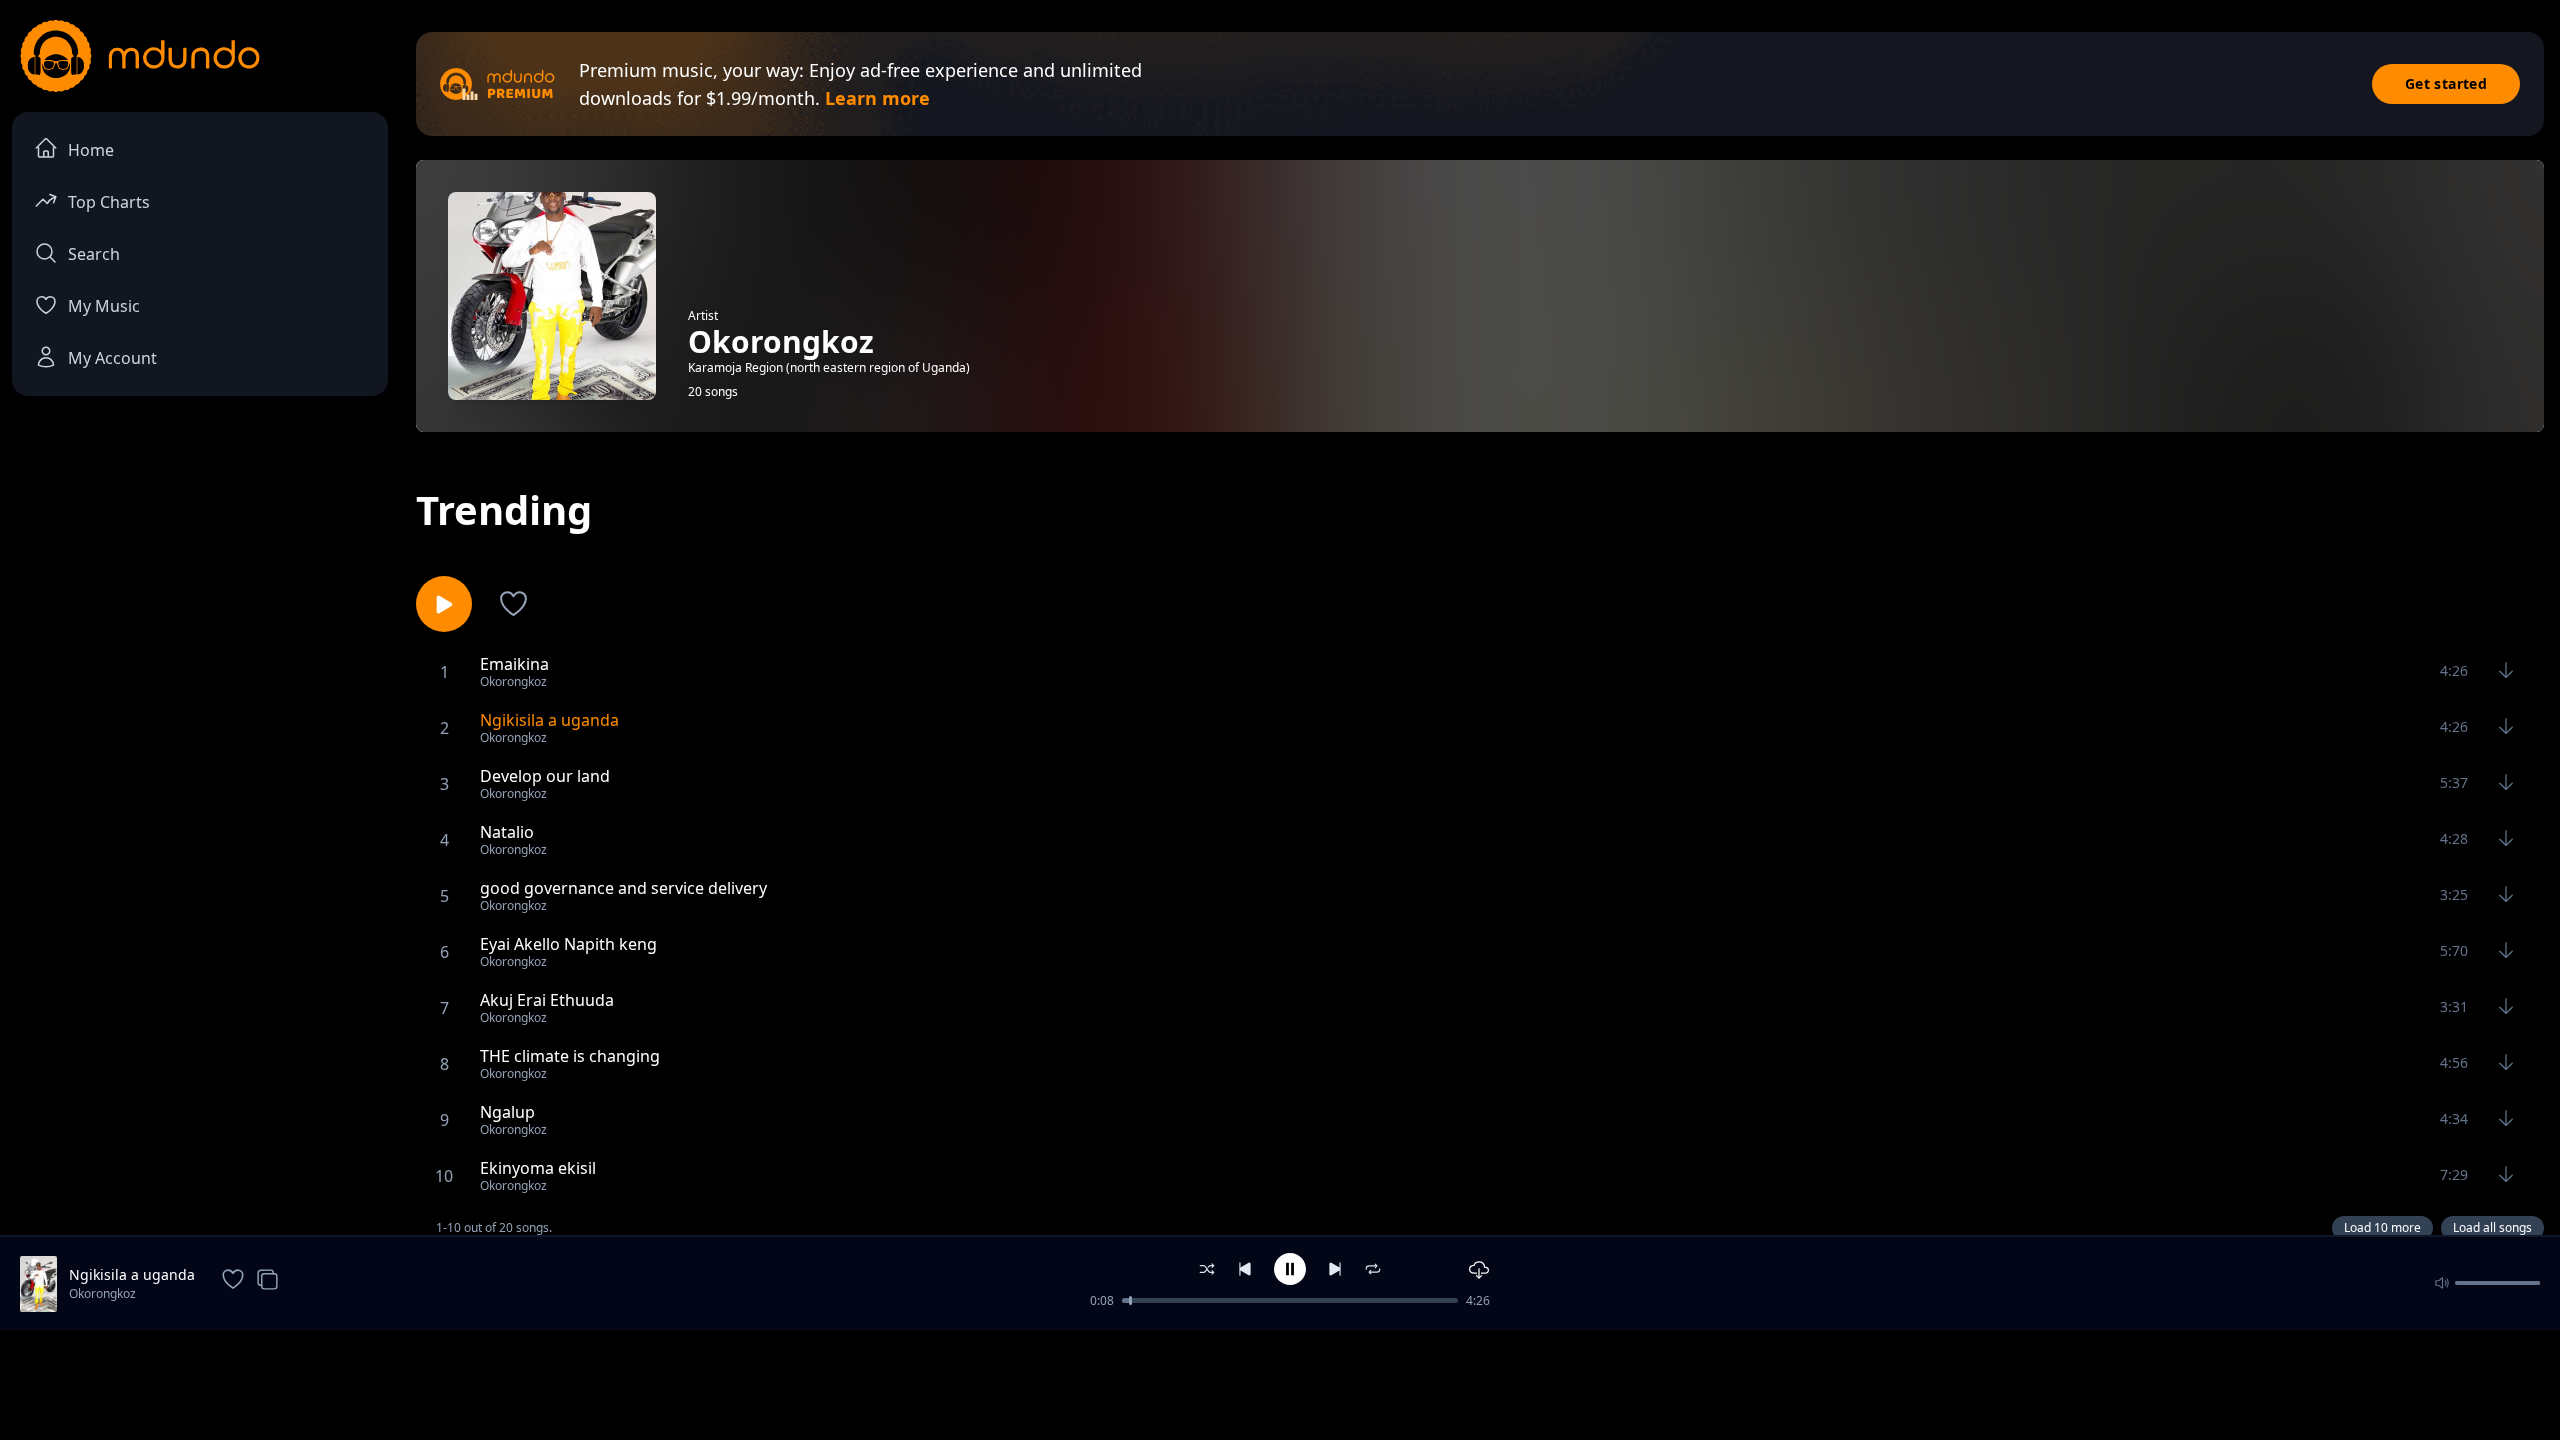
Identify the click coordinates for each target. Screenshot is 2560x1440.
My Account (112, 358)
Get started (2446, 83)
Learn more (877, 98)
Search (94, 254)
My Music (104, 306)
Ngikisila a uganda (132, 1274)
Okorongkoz (102, 1293)
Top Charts (109, 202)
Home (91, 150)
